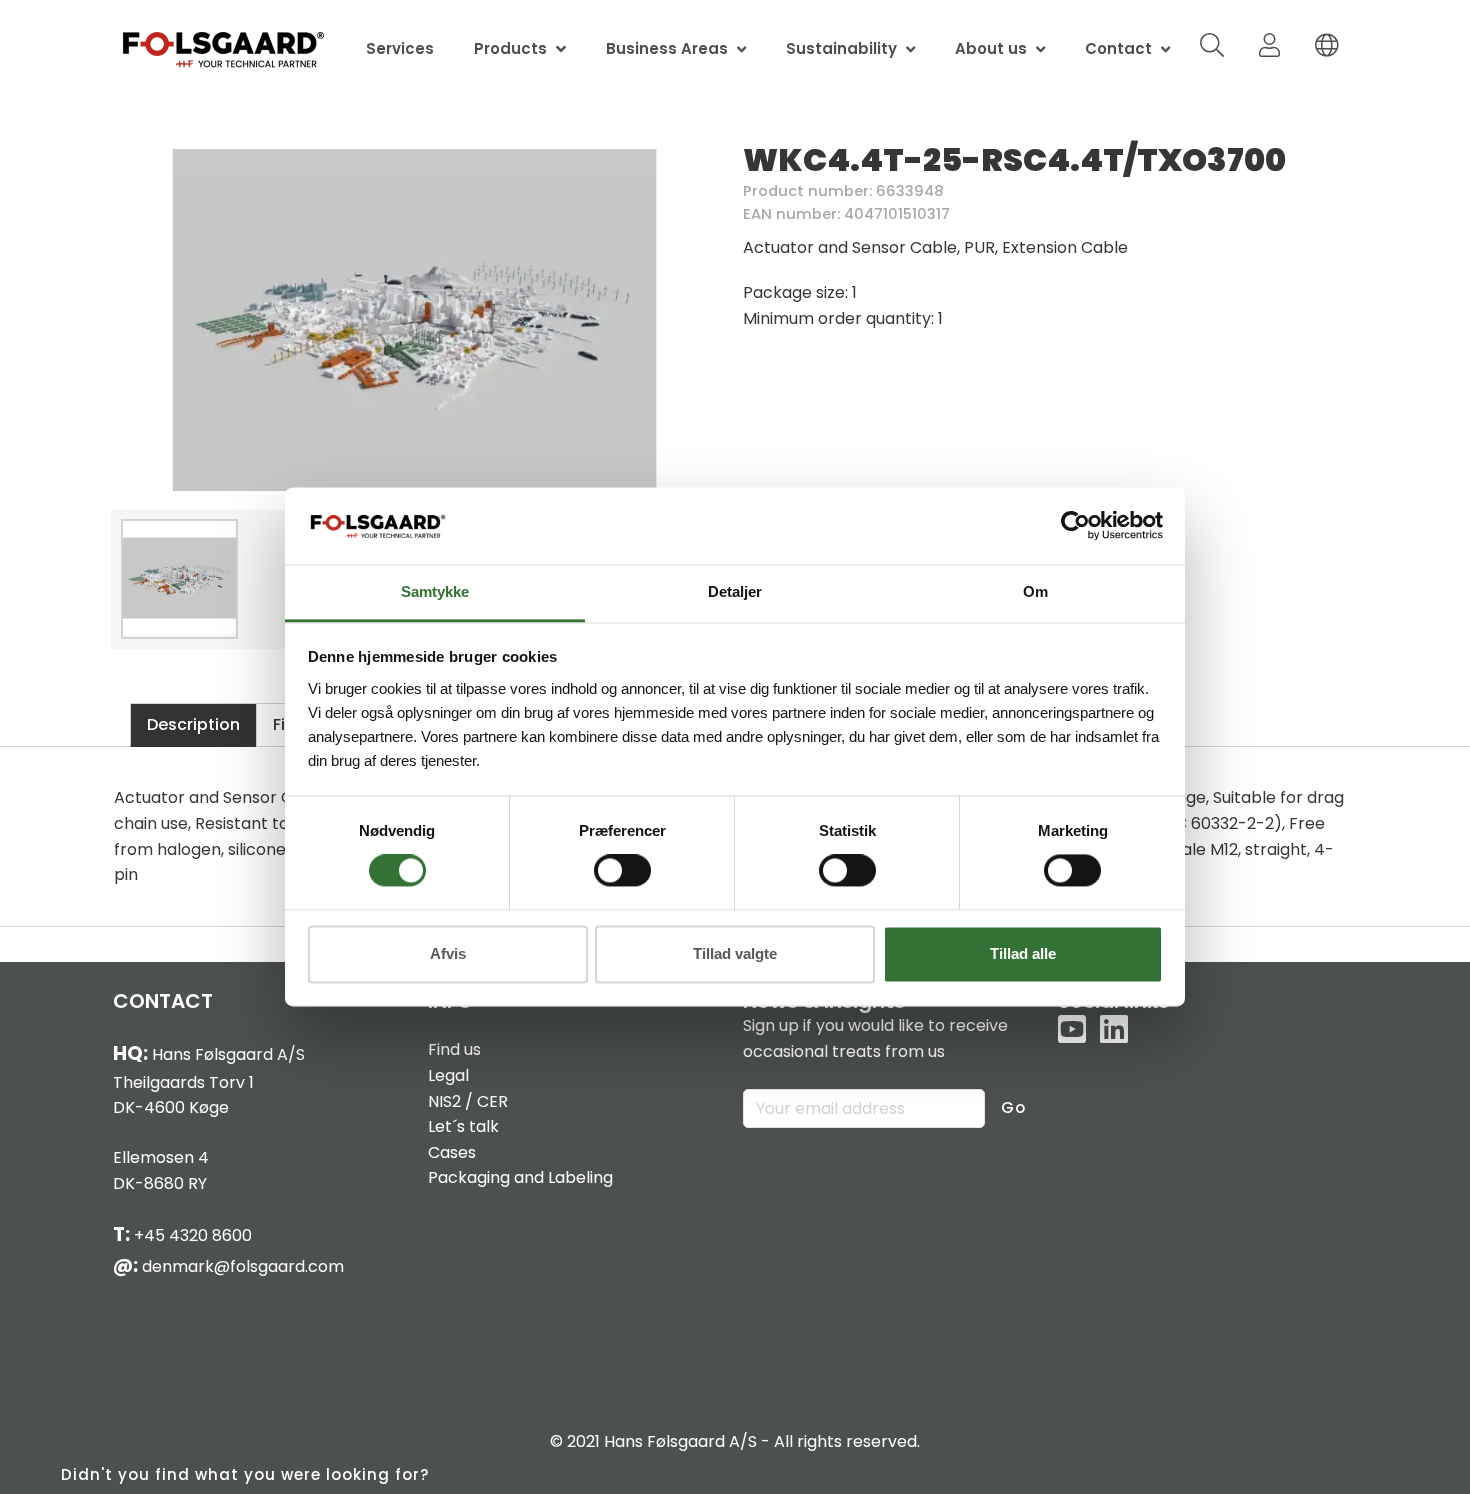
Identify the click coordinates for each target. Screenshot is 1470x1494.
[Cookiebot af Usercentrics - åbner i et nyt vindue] (1075, 526)
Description (193, 724)
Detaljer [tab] (735, 591)
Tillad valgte (735, 953)
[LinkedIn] (1114, 1031)
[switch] (622, 871)
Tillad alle (1023, 953)
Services (400, 48)
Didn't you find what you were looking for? (245, 1474)
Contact (1118, 48)
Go (1013, 1107)
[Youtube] (1072, 1031)
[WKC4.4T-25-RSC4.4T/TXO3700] (415, 320)
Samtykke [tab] (435, 591)
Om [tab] (1035, 591)
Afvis (448, 953)
